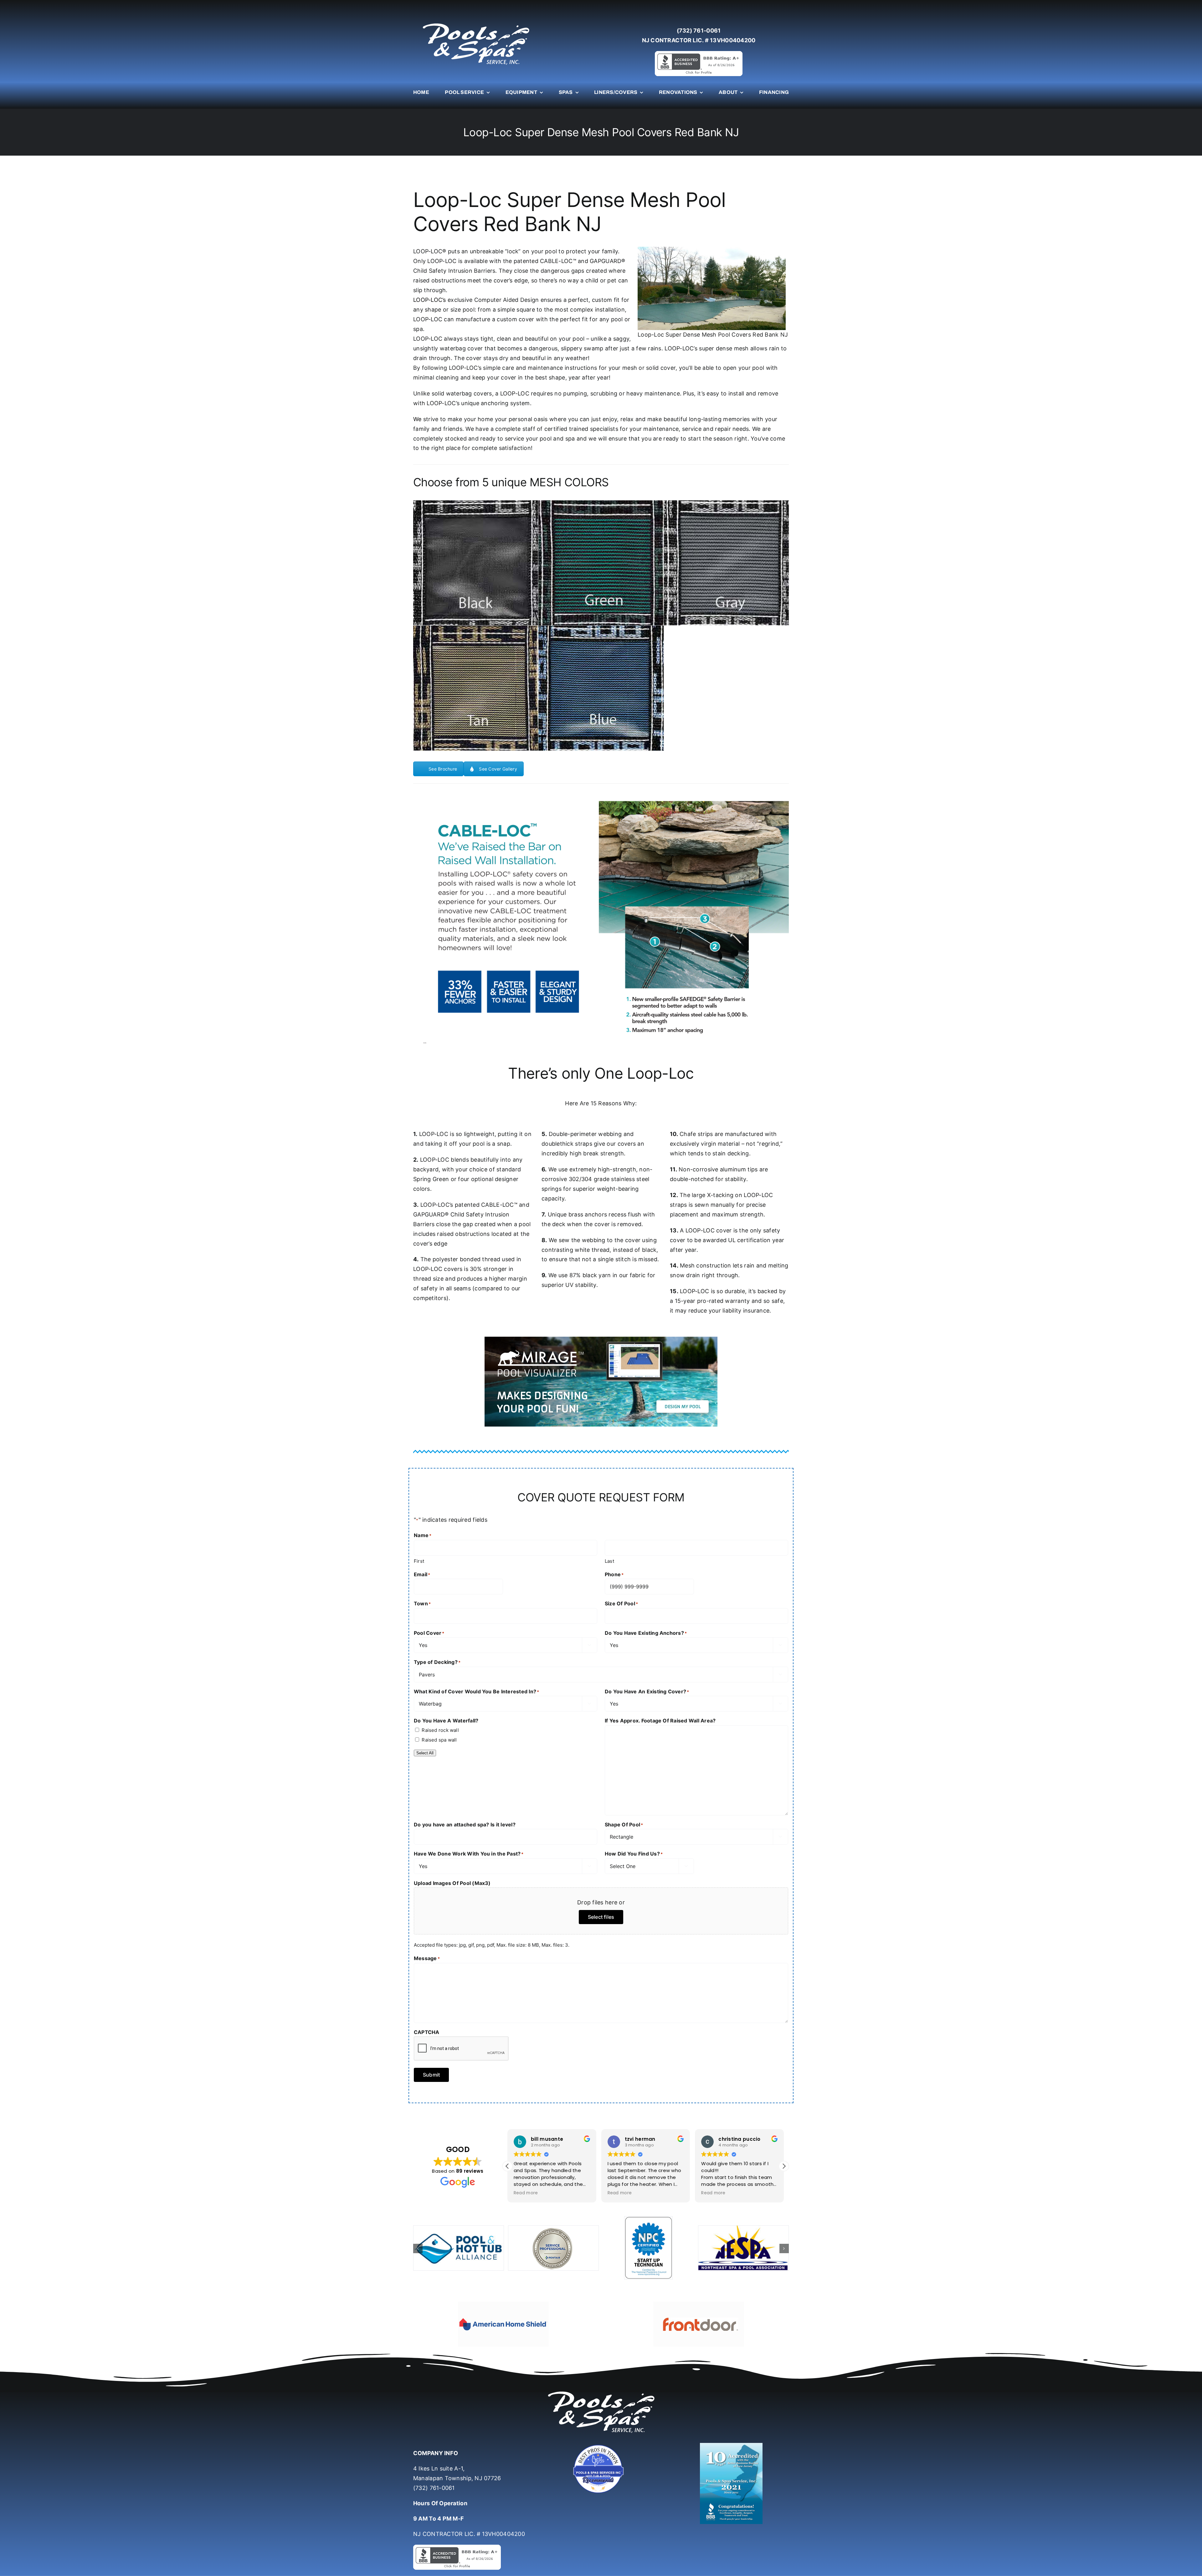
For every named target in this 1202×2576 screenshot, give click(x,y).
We (417, 419)
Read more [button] (526, 2193)
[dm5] (601, 688)
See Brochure (443, 769)
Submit (431, 2075)
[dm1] (476, 563)
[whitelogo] (476, 23)
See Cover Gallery (498, 769)
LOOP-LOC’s (430, 300)
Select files (601, 1917)
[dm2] (601, 563)
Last (609, 1561)
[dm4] (476, 688)
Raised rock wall (440, 1730)
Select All (425, 1753)
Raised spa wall (439, 1740)
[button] (507, 2166)
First (419, 1561)
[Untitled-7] (601, 2446)
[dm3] (726, 563)
